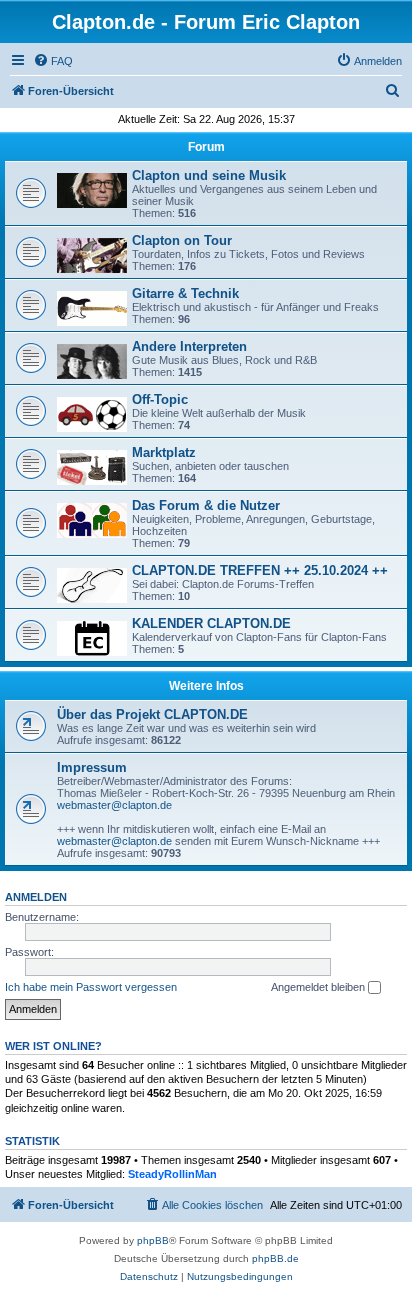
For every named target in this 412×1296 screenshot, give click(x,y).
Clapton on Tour (182, 240)
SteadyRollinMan (172, 1174)
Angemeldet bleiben (319, 987)
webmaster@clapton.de (114, 805)
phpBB (153, 1240)
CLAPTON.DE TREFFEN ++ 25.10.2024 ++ (260, 570)
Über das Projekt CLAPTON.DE (152, 714)
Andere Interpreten (189, 346)
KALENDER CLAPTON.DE (211, 623)
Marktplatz (164, 452)
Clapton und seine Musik (209, 175)
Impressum (92, 767)
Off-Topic (160, 399)
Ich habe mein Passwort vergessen (91, 987)
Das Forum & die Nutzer (206, 505)
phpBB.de (275, 1258)
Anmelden (36, 897)
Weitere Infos (206, 686)
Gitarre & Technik (185, 293)
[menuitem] (53, 61)
